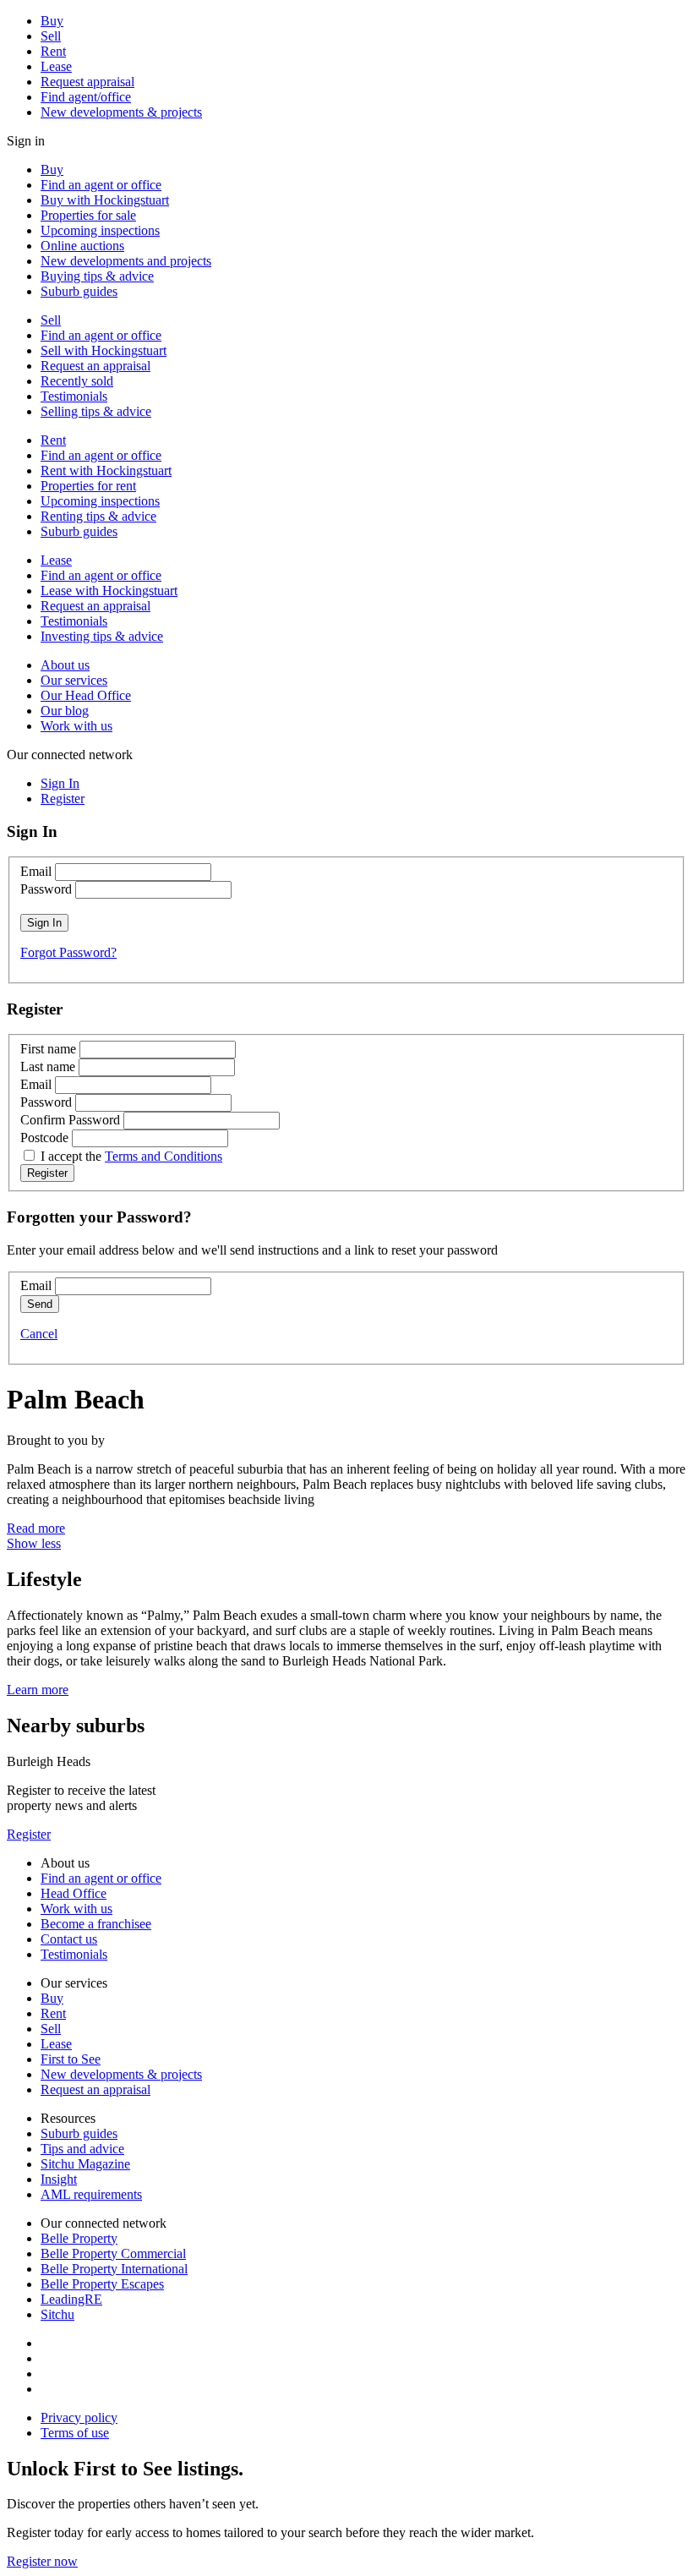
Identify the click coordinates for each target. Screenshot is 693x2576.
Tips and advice (82, 2149)
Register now (42, 2561)
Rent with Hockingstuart (106, 470)
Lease (56, 66)
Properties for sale (88, 215)
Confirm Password (70, 1120)
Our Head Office (86, 695)
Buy (52, 21)
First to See (71, 2059)
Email (36, 871)
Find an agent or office (101, 185)
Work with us (76, 726)
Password (46, 889)
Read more (36, 1528)
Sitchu (57, 2314)
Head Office (74, 1893)
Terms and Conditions (164, 1156)
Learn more (38, 1690)
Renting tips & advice (98, 516)
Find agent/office (86, 97)
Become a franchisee (96, 1924)
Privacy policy (79, 2417)
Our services (74, 680)
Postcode (44, 1138)
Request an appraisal (95, 366)
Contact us (69, 1939)
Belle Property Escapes (102, 2284)
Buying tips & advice (97, 276)
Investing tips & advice (102, 636)
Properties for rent (88, 486)
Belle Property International (114, 2269)
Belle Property (79, 2238)
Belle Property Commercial (113, 2253)
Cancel (39, 1334)
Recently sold (77, 381)
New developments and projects (126, 261)
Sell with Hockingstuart (104, 350)
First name (48, 1049)
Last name (48, 1066)
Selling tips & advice (96, 411)
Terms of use (75, 2433)
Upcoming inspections (100, 230)
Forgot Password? (68, 952)
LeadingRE (71, 2299)
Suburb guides (79, 291)
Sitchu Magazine (85, 2164)
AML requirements (91, 2194)
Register (29, 1834)
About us (65, 665)
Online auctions (82, 246)
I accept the (131, 1156)
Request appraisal (87, 82)
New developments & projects (121, 112)
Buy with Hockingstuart (105, 200)
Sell (51, 36)
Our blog (65, 711)
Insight (59, 2179)
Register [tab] (63, 799)
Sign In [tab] (60, 783)
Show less (34, 1543)
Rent (53, 51)
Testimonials (74, 396)
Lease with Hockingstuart (109, 591)
